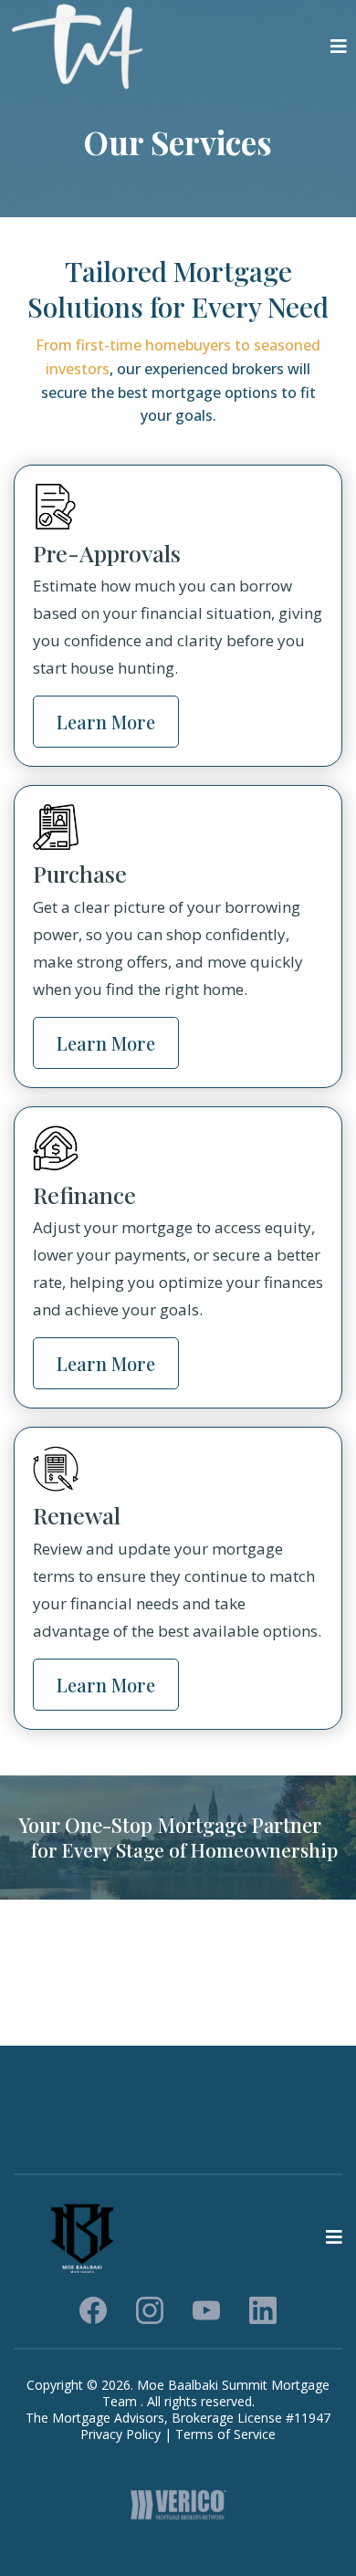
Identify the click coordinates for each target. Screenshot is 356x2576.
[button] (336, 47)
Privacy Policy (120, 2434)
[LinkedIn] (263, 2310)
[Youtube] (206, 2310)
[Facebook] (93, 2310)
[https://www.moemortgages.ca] (78, 47)
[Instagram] (150, 2310)
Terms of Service (225, 2434)
